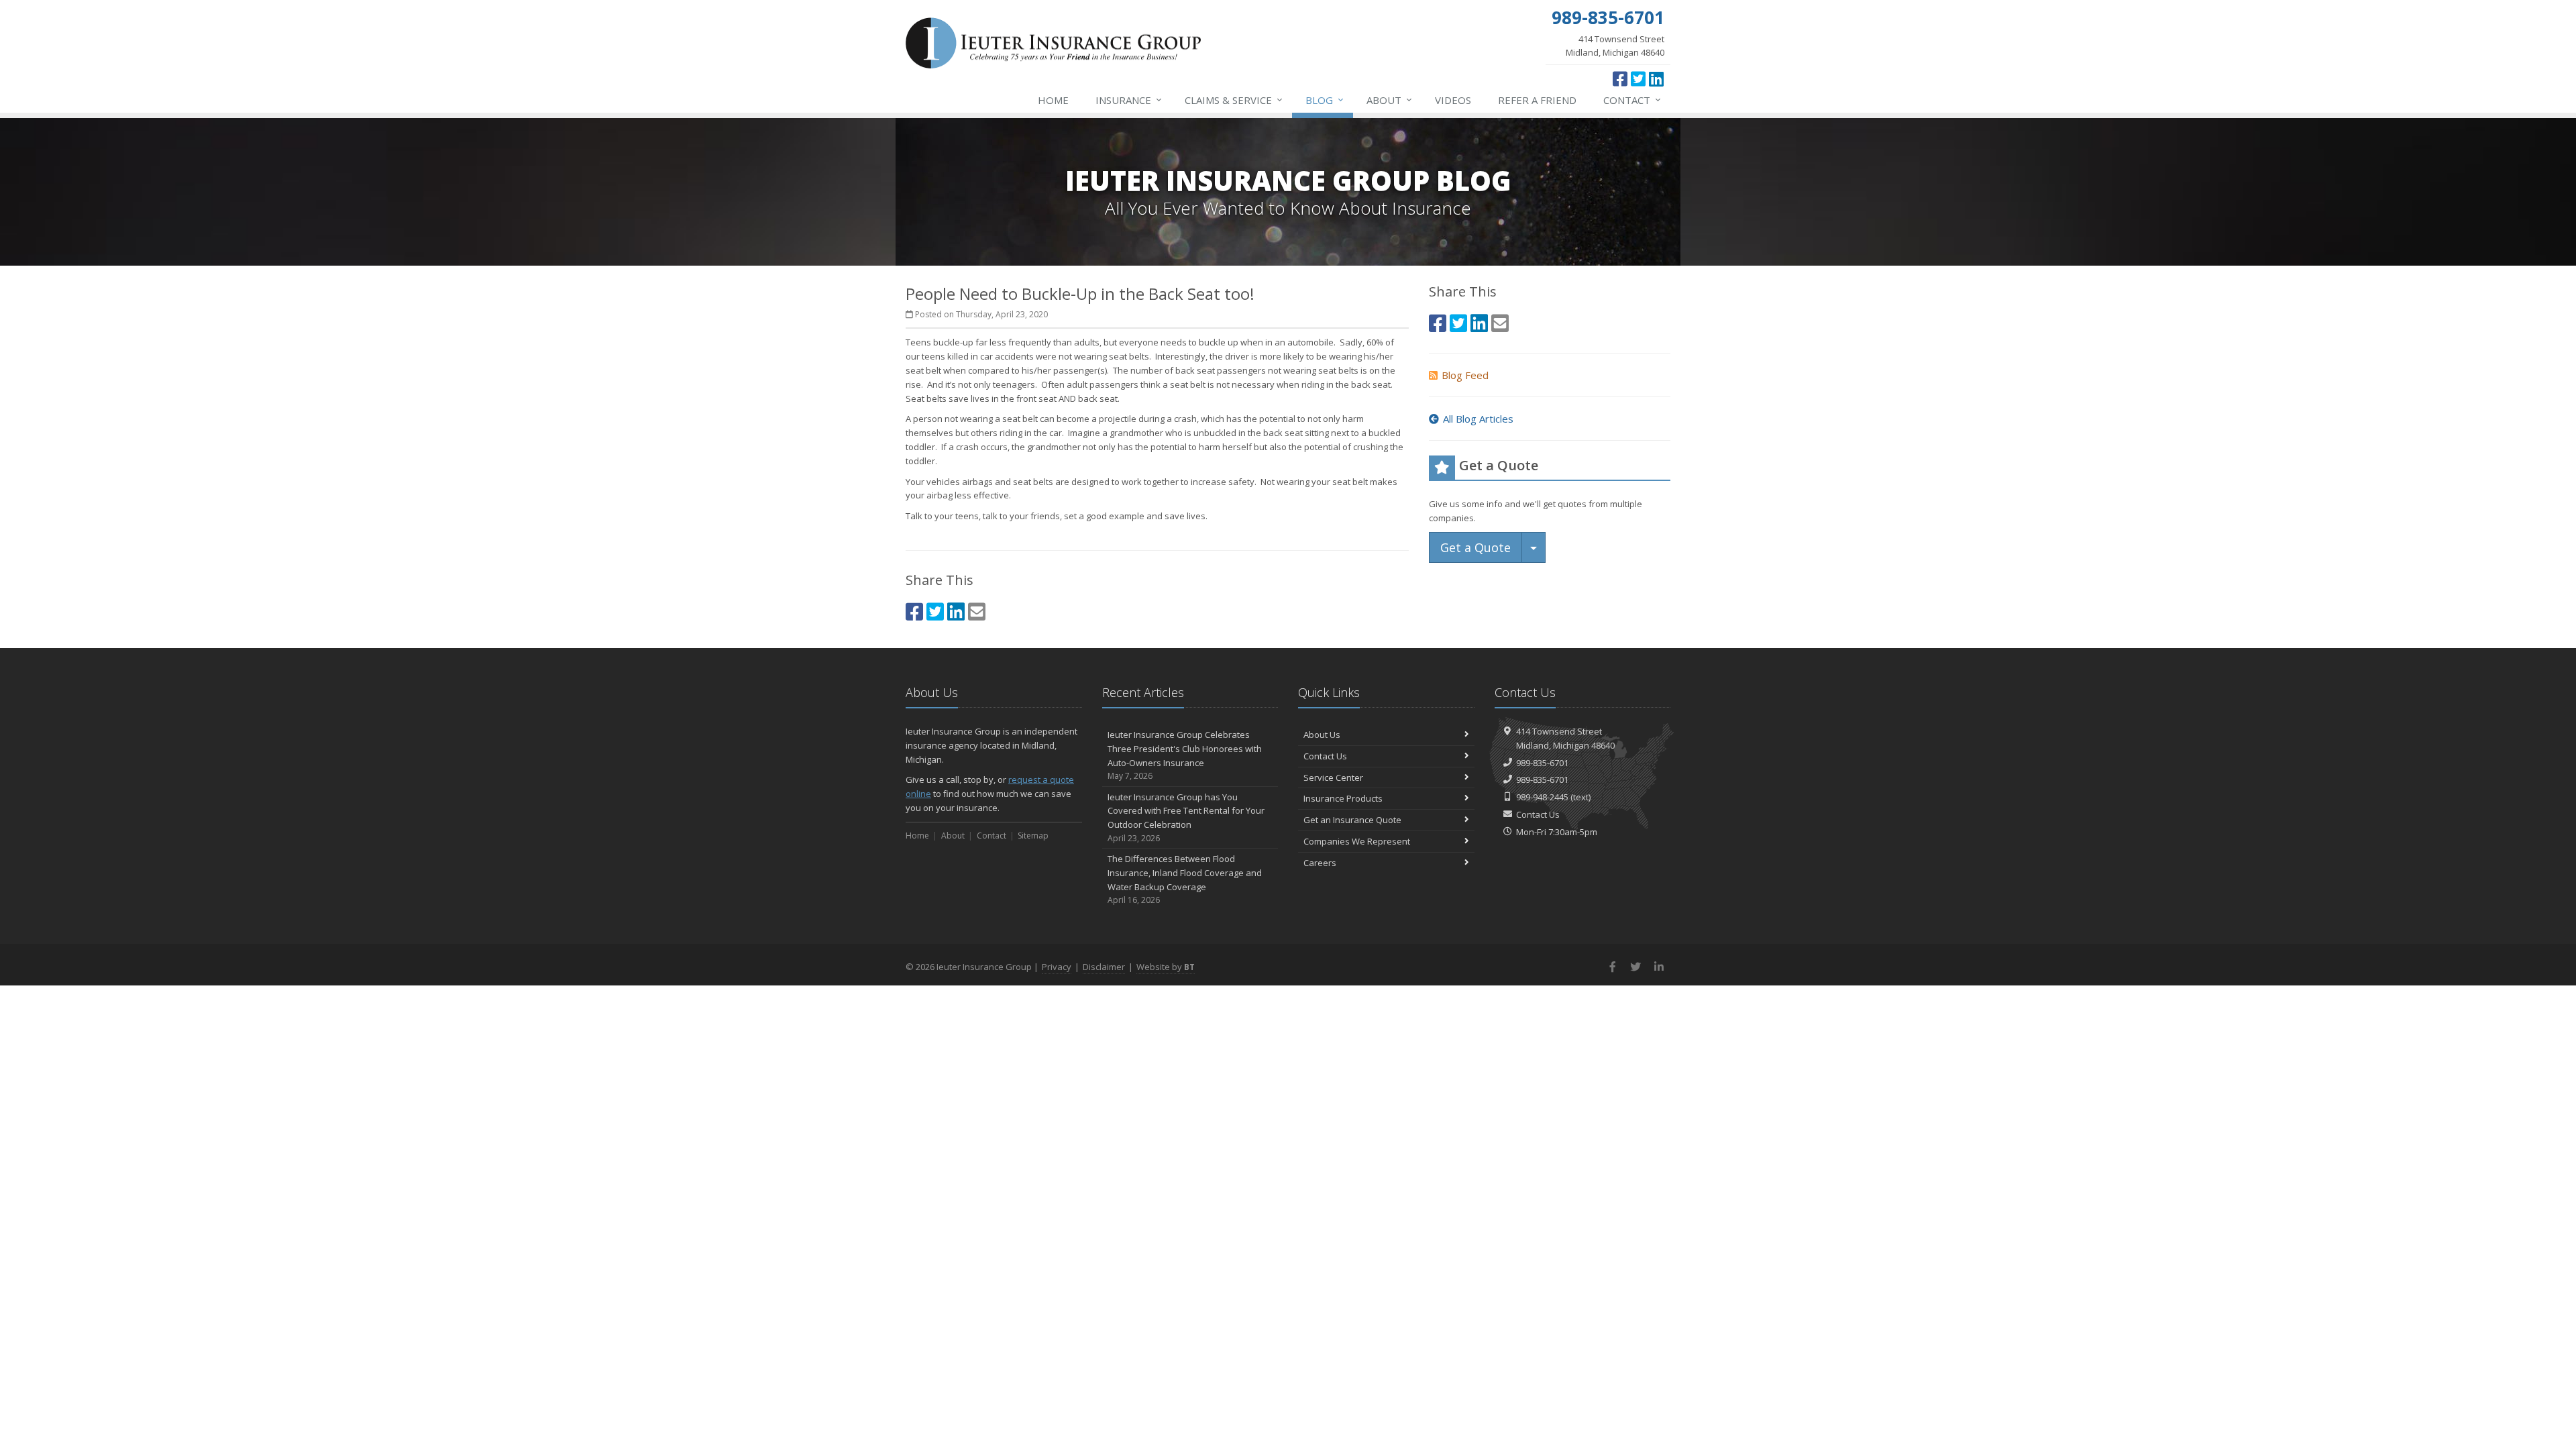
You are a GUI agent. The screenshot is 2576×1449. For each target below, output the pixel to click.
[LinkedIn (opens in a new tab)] (1656, 78)
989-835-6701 (1542, 763)
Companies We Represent (1357, 841)
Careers (1320, 863)
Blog (1325, 100)
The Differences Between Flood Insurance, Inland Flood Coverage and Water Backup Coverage (1185, 879)
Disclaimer (1104, 967)
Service (1234, 100)
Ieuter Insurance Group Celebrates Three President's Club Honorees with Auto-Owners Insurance (1185, 755)
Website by (1166, 967)
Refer (1537, 100)
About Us (1322, 735)
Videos (1453, 100)
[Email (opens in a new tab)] (977, 611)
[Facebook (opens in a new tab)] (1620, 78)
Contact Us (1325, 756)
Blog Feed (1465, 375)
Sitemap (1033, 836)
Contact (1632, 100)
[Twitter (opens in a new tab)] (1638, 78)
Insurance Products (1343, 798)
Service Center (1333, 777)
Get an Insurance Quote (1352, 820)
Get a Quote (1475, 547)
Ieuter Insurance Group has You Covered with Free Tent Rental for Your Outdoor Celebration (1186, 817)
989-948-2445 (1542, 797)
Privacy (1057, 967)
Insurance (1129, 100)
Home (1053, 100)
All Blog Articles (1478, 419)
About (1389, 100)
